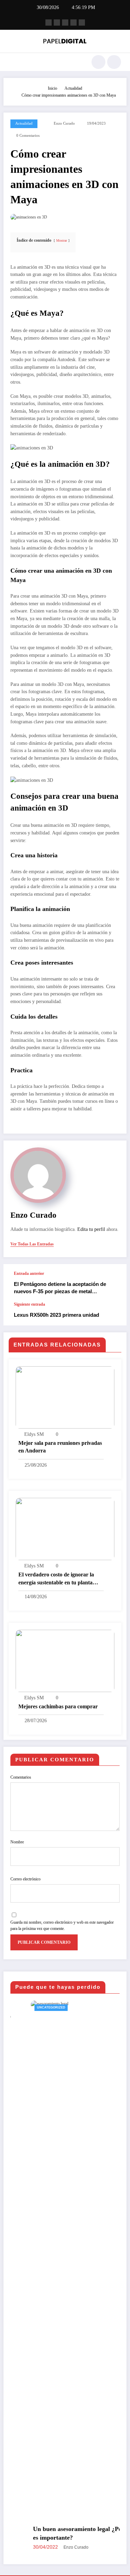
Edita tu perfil (91, 1229)
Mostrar (62, 240)
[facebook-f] (49, 23)
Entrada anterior (29, 1273)
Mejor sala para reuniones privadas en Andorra (60, 1447)
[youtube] (82, 23)
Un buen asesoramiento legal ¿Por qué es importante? (64, 2533)
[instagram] (73, 23)
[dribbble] (65, 23)
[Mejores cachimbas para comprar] (65, 1660)
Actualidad (24, 123)
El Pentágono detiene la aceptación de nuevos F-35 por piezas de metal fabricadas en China (60, 1288)
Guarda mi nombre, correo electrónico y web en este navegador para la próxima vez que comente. (62, 1925)
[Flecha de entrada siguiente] (114, 1314)
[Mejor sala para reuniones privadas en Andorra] (65, 1397)
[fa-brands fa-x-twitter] (57, 23)
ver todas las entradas (32, 1244)
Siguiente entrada (29, 1304)
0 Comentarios (28, 136)
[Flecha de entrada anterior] (114, 1283)
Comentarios (21, 1777)
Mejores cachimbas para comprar (58, 1706)
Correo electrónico (25, 1879)
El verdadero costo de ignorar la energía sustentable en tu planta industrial (56, 1579)
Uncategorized (31, 2007)
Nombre (17, 1842)
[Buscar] (98, 62)
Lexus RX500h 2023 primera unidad (57, 1315)
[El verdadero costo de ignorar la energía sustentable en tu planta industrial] (65, 1529)
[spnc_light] (114, 62)
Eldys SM (34, 1434)
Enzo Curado (64, 123)
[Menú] (12, 62)
